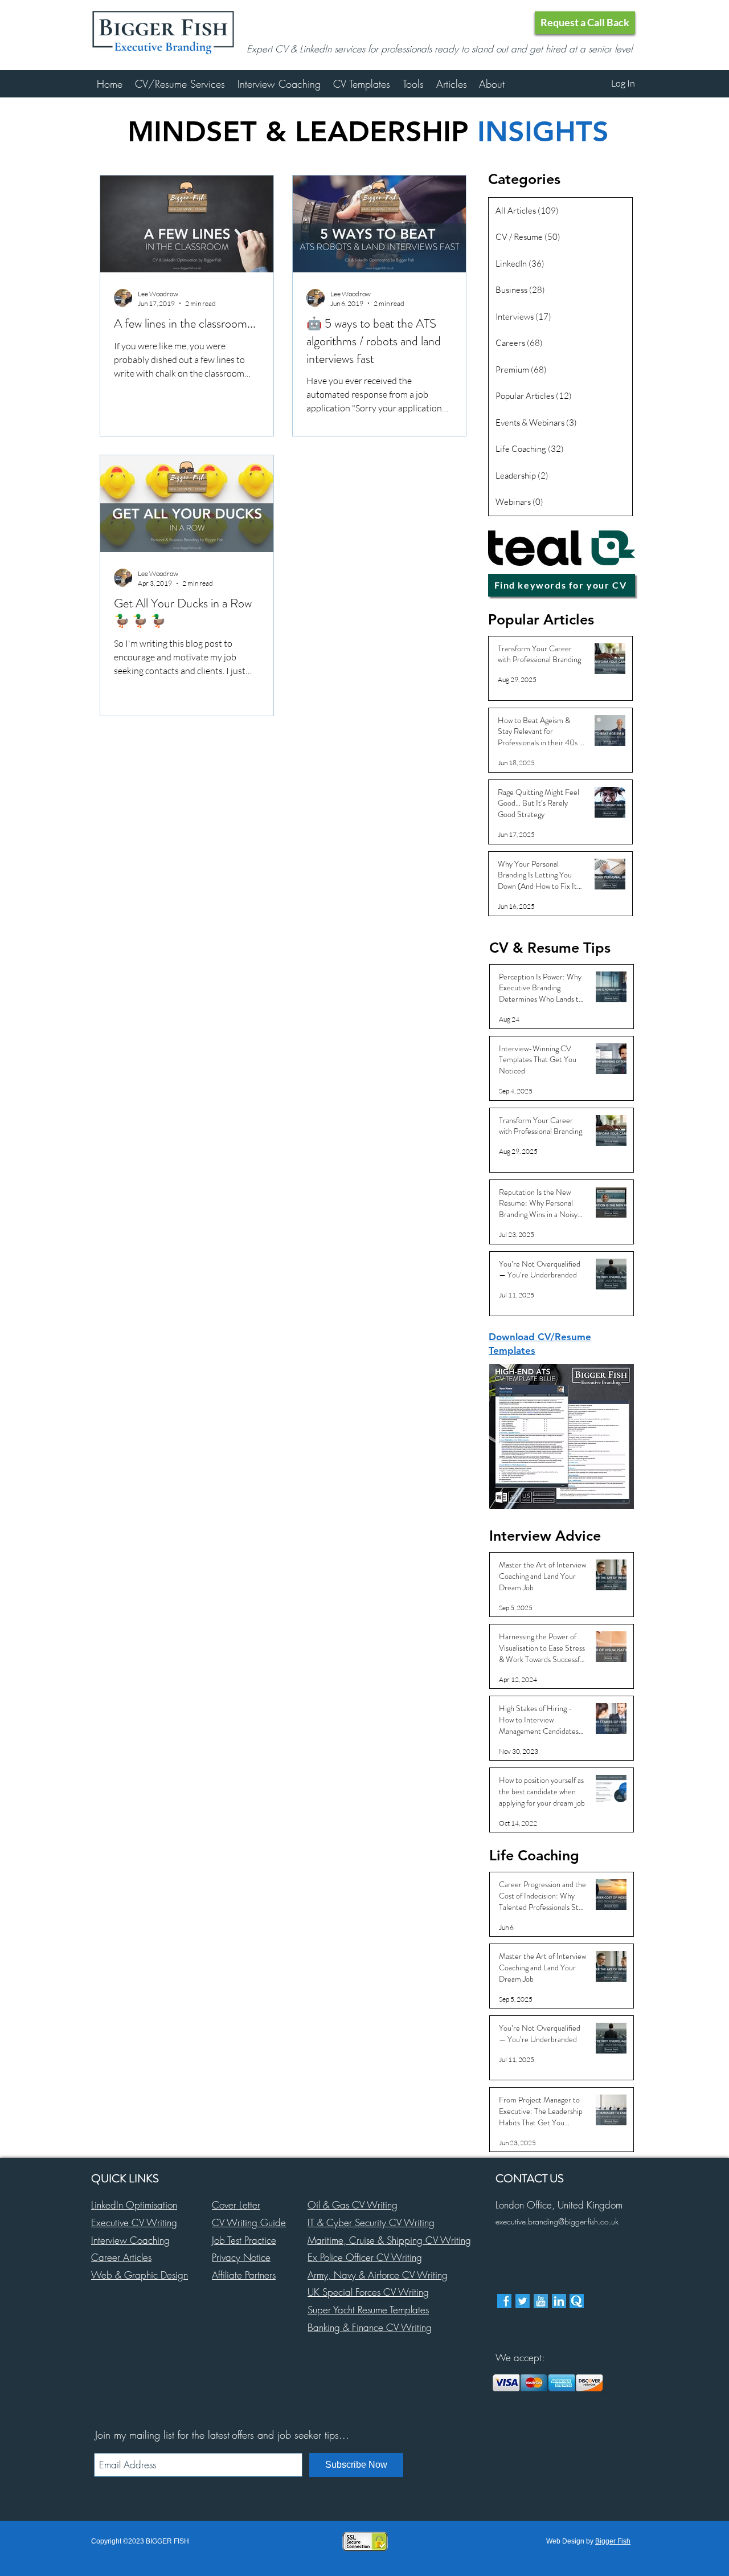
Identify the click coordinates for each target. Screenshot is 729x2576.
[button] (585, 23)
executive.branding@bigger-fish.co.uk (557, 2221)
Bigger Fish (613, 2541)
